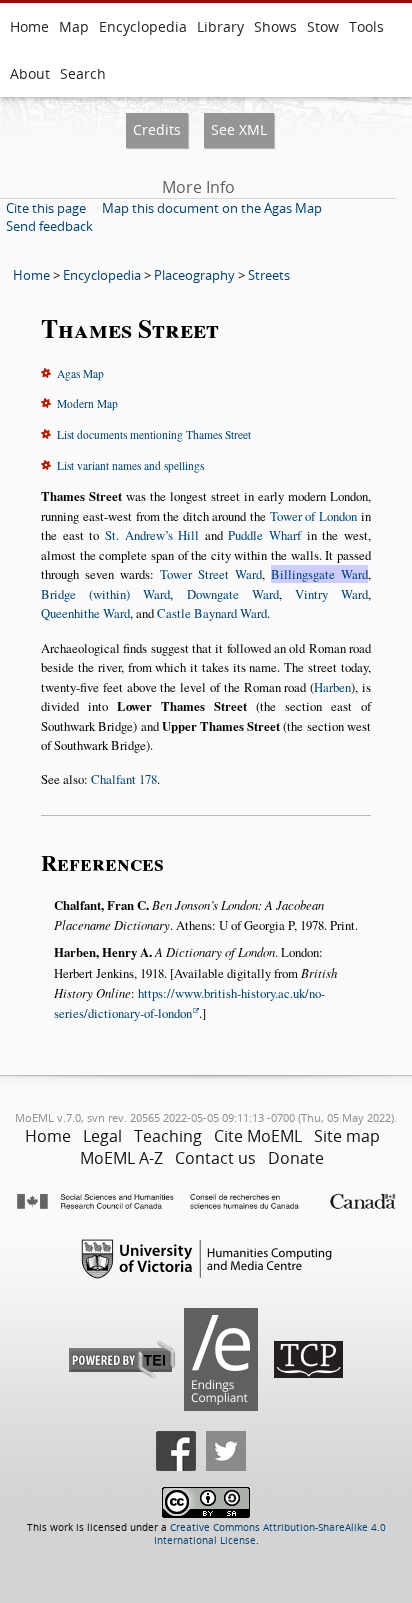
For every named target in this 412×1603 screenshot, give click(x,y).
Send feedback (49, 226)
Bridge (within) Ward (105, 594)
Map (74, 26)
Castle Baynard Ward (212, 613)
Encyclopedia (143, 26)
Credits (157, 129)
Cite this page (46, 208)
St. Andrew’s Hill (152, 535)
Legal (102, 1136)
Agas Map (80, 373)
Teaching (168, 1136)
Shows (275, 26)
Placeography (194, 275)
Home (29, 26)
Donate (296, 1158)
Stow (323, 26)
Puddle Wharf (264, 535)
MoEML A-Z (121, 1158)
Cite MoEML (258, 1136)
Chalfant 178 (124, 779)
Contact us (215, 1158)
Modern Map (87, 403)
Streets (269, 275)
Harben (332, 687)
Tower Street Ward (211, 574)
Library (220, 26)
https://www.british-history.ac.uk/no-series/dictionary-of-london (189, 1003)
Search (83, 73)
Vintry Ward (331, 594)
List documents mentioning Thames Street (154, 434)
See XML (239, 129)
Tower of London (313, 516)
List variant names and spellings (130, 465)
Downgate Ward (233, 594)
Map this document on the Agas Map (212, 208)
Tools (366, 26)
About (30, 73)
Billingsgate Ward (319, 574)
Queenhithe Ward (85, 613)
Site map (347, 1136)
